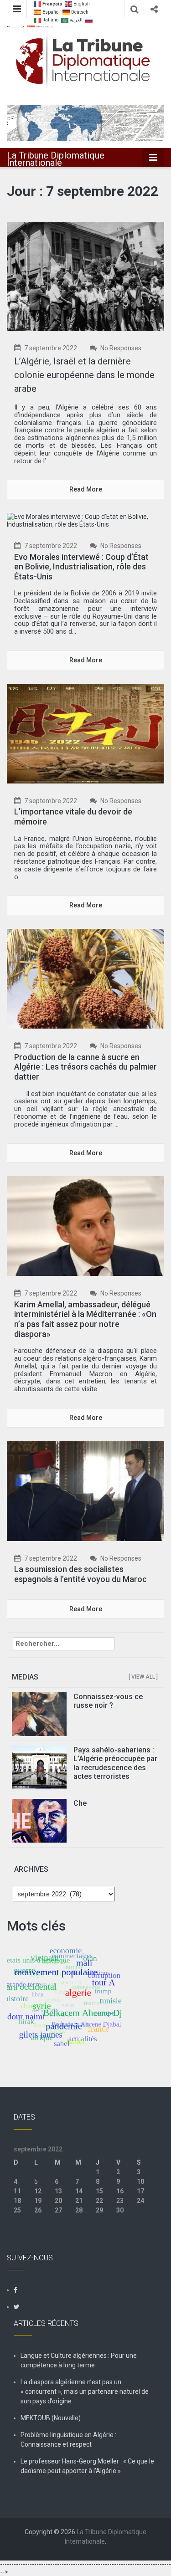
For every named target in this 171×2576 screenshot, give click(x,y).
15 (99, 2191)
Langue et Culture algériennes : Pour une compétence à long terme (79, 2360)
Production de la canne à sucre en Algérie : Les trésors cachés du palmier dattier (85, 1067)
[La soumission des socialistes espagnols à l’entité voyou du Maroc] (85, 1490)
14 (79, 2191)
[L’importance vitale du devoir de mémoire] (85, 733)
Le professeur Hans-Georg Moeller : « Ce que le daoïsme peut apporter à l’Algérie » (87, 2466)
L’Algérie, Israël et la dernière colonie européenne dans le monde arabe (84, 375)
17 (140, 2191)
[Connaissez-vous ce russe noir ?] (39, 1714)
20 (58, 2201)
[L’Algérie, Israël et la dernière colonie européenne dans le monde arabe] (85, 276)
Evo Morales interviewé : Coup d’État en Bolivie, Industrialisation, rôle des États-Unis (81, 567)
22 (99, 2201)
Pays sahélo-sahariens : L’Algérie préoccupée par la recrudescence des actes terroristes (115, 1763)
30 (120, 2210)
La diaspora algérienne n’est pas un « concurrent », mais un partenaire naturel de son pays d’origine (85, 2392)
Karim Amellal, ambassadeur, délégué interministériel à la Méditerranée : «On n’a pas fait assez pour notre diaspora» (85, 1319)
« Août (23, 2229)
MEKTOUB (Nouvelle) (51, 2418)
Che (80, 1803)
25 (17, 2210)
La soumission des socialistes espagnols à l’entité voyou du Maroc (80, 1574)
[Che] (39, 1820)
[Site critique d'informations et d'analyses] (85, 122)
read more (86, 489)
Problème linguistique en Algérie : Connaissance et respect (68, 2440)
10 (140, 2182)
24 (140, 2201)
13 (58, 2191)
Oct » (44, 2229)
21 (79, 2201)
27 (58, 2210)
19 (38, 2201)
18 (17, 2201)
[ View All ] (143, 1677)
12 (38, 2191)
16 (120, 2191)
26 (38, 2210)
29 (99, 2210)
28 (79, 2210)
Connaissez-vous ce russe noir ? (108, 1701)
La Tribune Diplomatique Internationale (56, 159)
